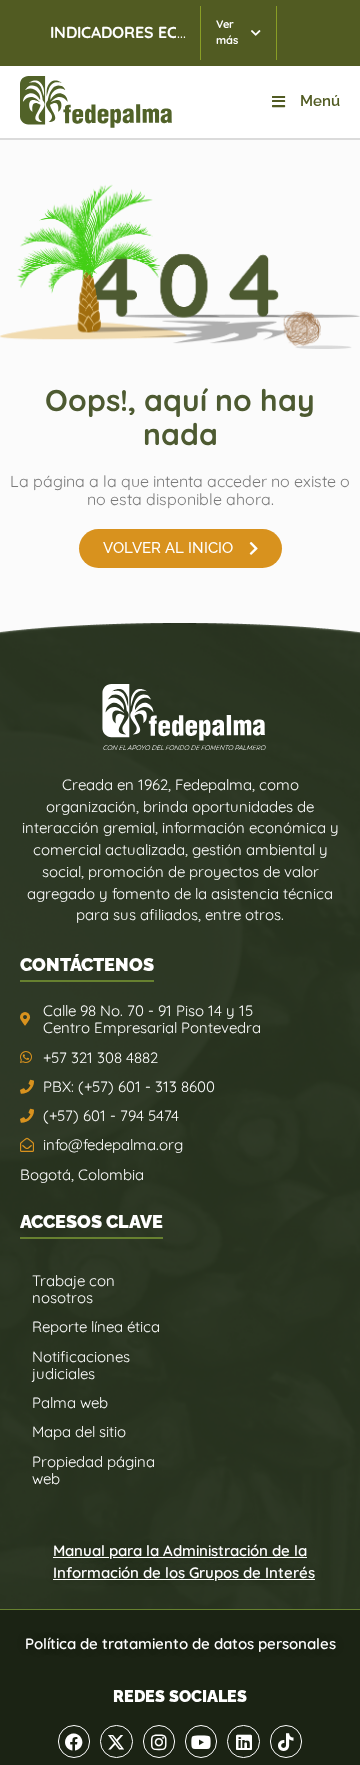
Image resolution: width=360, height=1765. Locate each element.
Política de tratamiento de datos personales (180, 1643)
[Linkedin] (243, 1741)
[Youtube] (201, 1741)
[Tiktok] (286, 1741)
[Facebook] (74, 1741)
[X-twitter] (116, 1741)
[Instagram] (159, 1741)
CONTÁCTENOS (87, 964)
